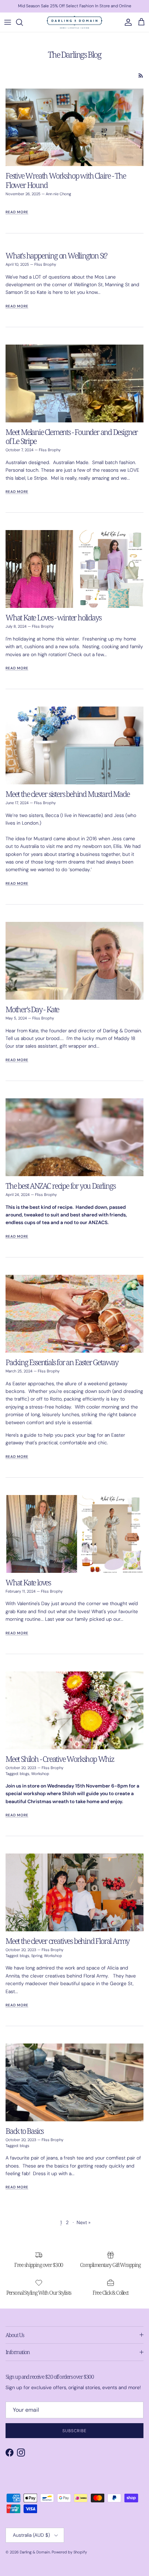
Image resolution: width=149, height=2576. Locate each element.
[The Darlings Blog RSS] (141, 76)
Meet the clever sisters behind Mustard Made (67, 794)
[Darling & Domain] (74, 22)
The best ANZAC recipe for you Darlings (60, 1186)
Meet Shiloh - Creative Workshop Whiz (60, 1759)
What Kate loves (28, 1582)
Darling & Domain (35, 2552)
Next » (84, 2222)
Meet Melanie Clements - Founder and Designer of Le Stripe (72, 436)
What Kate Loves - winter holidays (53, 617)
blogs (25, 1774)
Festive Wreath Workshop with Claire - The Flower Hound (66, 180)
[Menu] (8, 22)
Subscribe (75, 2431)
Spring (37, 1956)
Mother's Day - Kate (32, 1009)
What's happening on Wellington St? (56, 255)
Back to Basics (24, 2131)
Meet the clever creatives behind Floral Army (67, 1941)
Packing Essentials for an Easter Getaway (62, 1362)
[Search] (23, 22)
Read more (17, 212)
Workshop (40, 1774)
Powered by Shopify (69, 2552)
